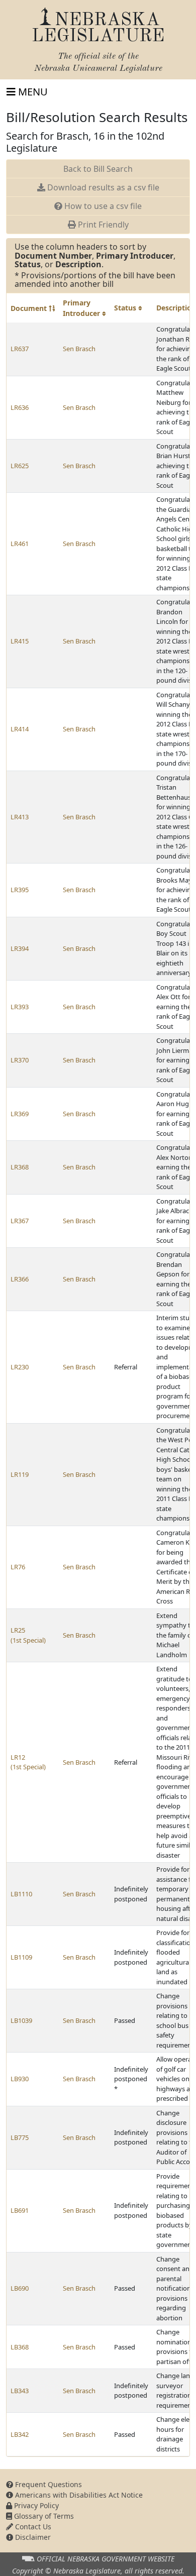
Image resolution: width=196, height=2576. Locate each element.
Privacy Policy (35, 2505)
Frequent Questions (47, 2484)
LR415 (20, 641)
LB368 (20, 2347)
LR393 (20, 1007)
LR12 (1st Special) (28, 1762)
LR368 (20, 1167)
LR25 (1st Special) (28, 1635)
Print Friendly (102, 225)
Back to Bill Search (98, 169)
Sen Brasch (79, 349)
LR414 (20, 729)
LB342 (20, 2434)
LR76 (18, 1567)
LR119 (20, 1474)
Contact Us (32, 2527)
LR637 (20, 349)
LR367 (20, 1221)
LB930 (20, 2079)
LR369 (20, 1114)
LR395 (20, 890)
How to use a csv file (102, 206)
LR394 (20, 948)
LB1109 (21, 1957)
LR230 (20, 1367)
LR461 (20, 544)
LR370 (20, 1060)
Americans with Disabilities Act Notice (78, 2495)
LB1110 (21, 1894)
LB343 (20, 2391)
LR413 (20, 817)
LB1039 (21, 2020)
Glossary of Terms (43, 2516)
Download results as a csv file (102, 187)
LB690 (20, 2288)
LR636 (20, 407)
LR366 (20, 1279)
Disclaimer (32, 2537)
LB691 (20, 2210)
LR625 (20, 466)
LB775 (20, 2137)
